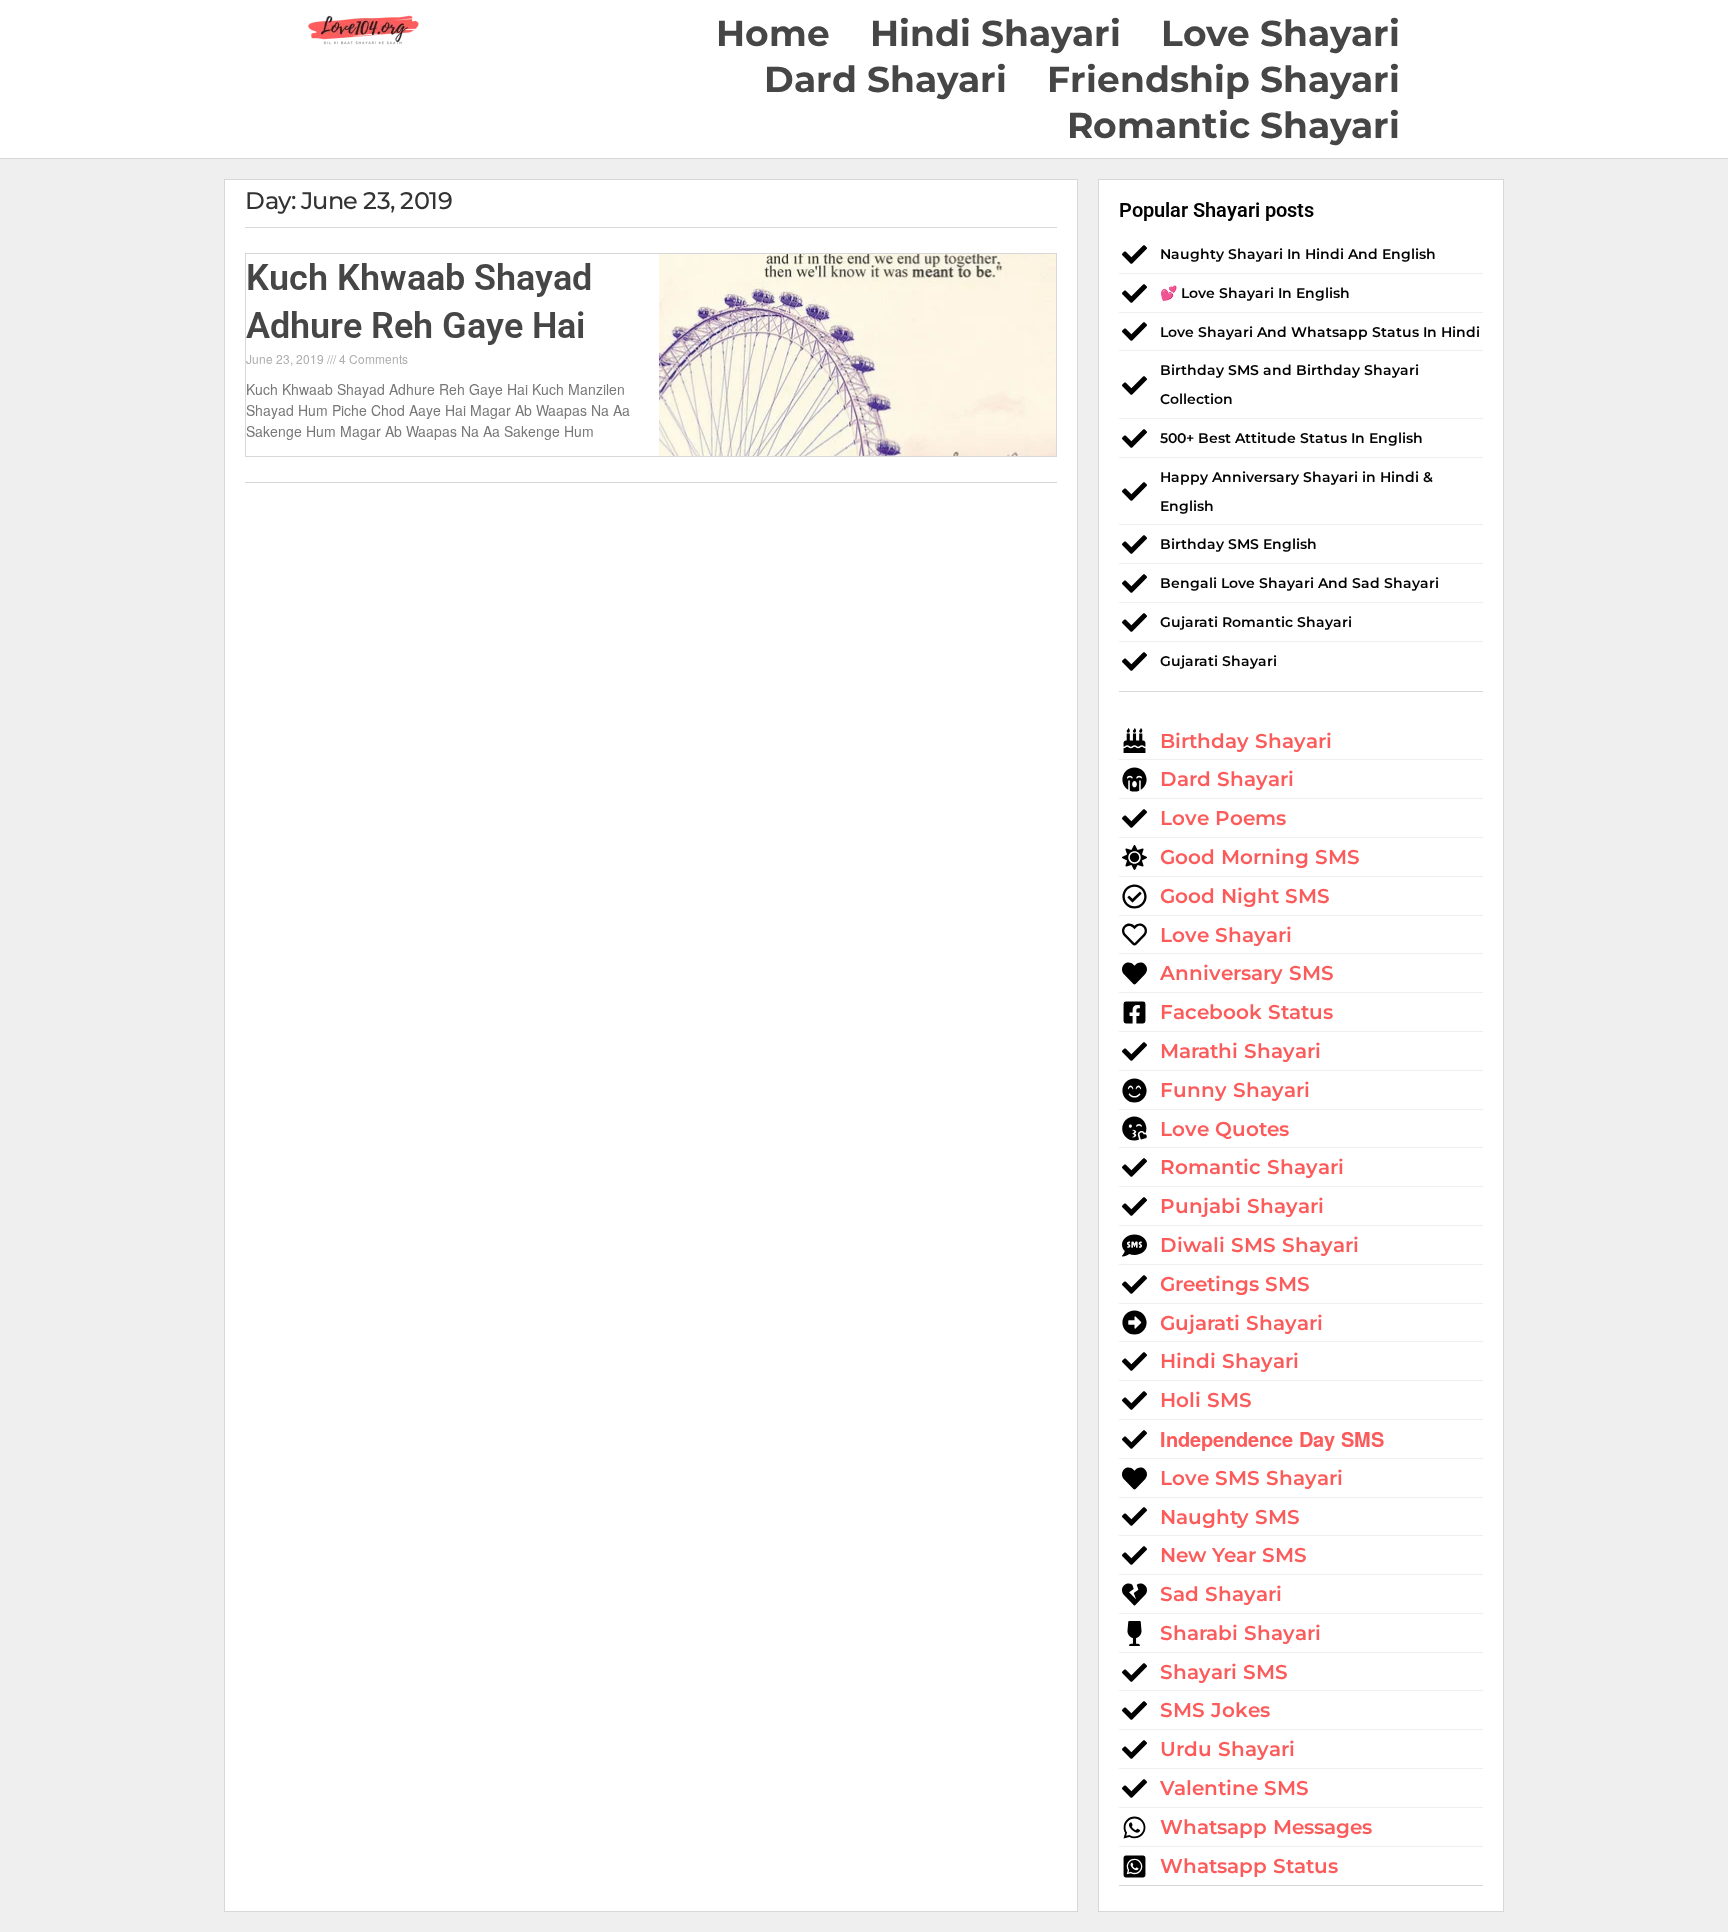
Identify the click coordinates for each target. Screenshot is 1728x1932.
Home (773, 33)
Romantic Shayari (1233, 125)
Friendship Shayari (1223, 79)
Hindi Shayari (995, 33)
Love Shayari (1280, 33)
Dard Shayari (885, 79)
